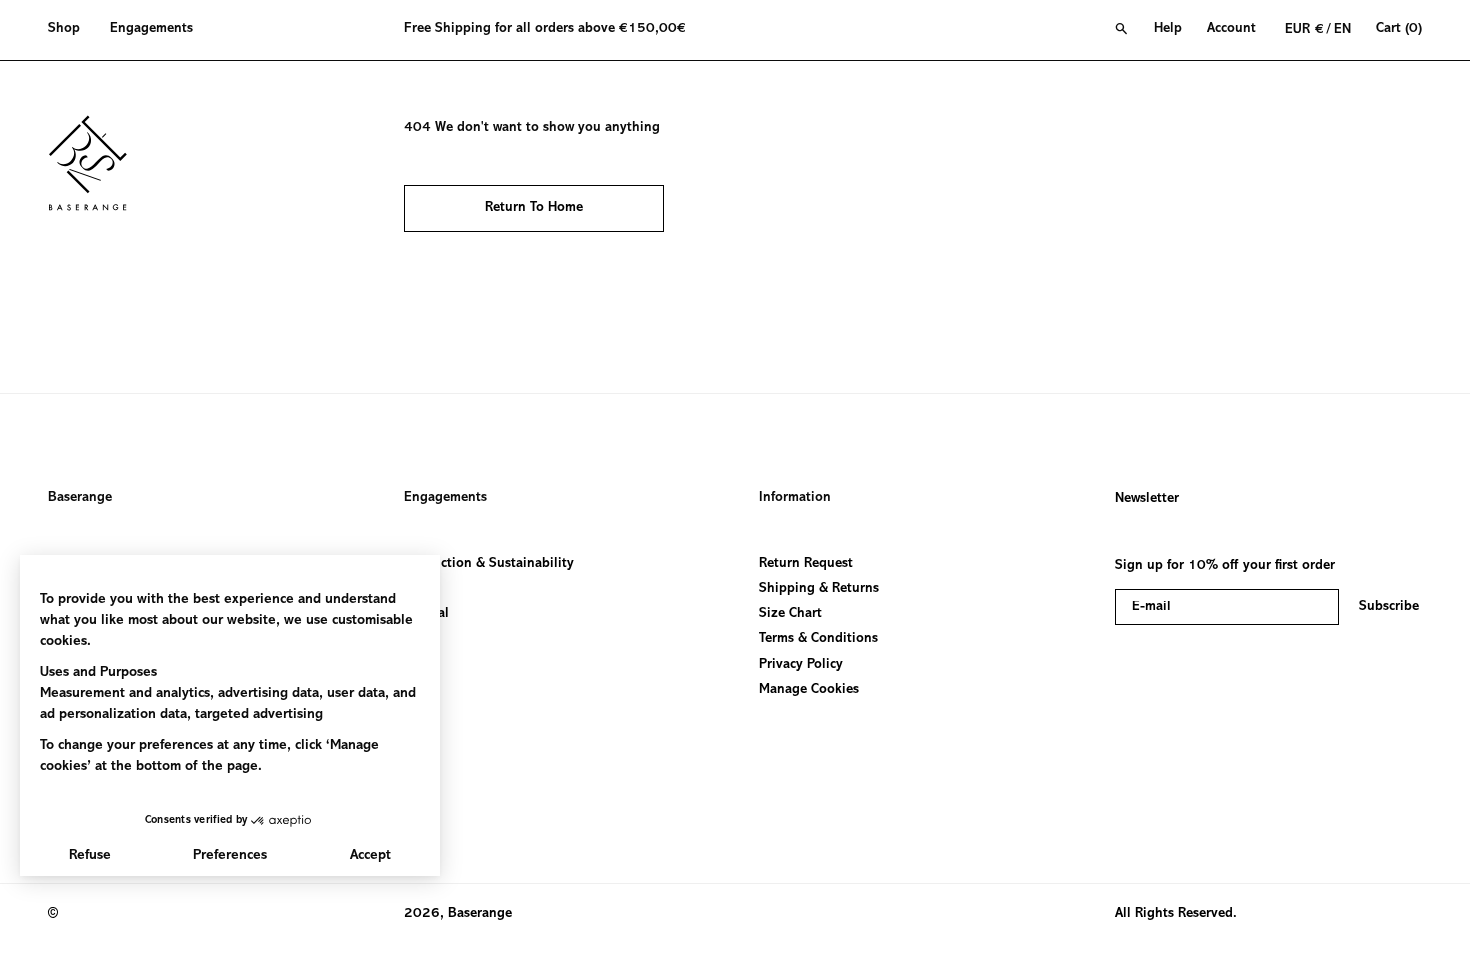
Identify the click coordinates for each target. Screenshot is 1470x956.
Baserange (80, 498)
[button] (71, 30)
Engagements (445, 498)
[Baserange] (97, 163)
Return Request (806, 564)
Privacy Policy (801, 664)
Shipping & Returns (819, 589)
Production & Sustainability (489, 564)
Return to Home (534, 208)
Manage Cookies (809, 690)
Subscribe (1389, 607)
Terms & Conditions (818, 639)
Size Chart (790, 614)
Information (795, 498)
